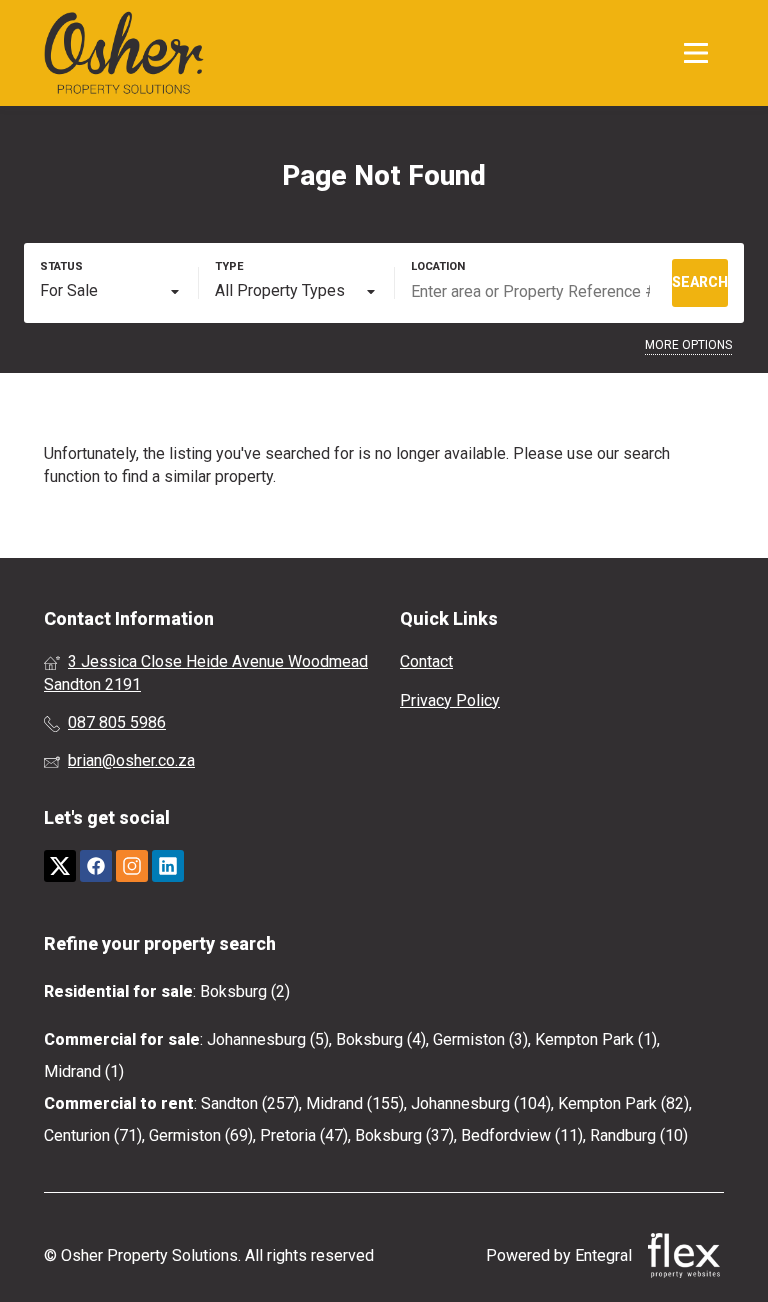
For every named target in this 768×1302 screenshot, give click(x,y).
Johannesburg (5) (268, 1039)
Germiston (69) (201, 1135)
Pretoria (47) (304, 1135)
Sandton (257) (250, 1103)
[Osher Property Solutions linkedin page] (168, 866)
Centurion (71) (93, 1135)
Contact (426, 661)
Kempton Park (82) (623, 1103)
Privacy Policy (450, 700)
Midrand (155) (355, 1103)
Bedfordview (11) (522, 1135)
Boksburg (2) (245, 991)
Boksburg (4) (381, 1039)
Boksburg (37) (404, 1135)
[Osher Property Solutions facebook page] (96, 866)
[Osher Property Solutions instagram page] (132, 866)
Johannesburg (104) (481, 1103)
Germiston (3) (480, 1039)
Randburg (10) (639, 1135)
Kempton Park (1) (596, 1039)
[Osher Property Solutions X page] (60, 866)
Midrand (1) (84, 1071)
